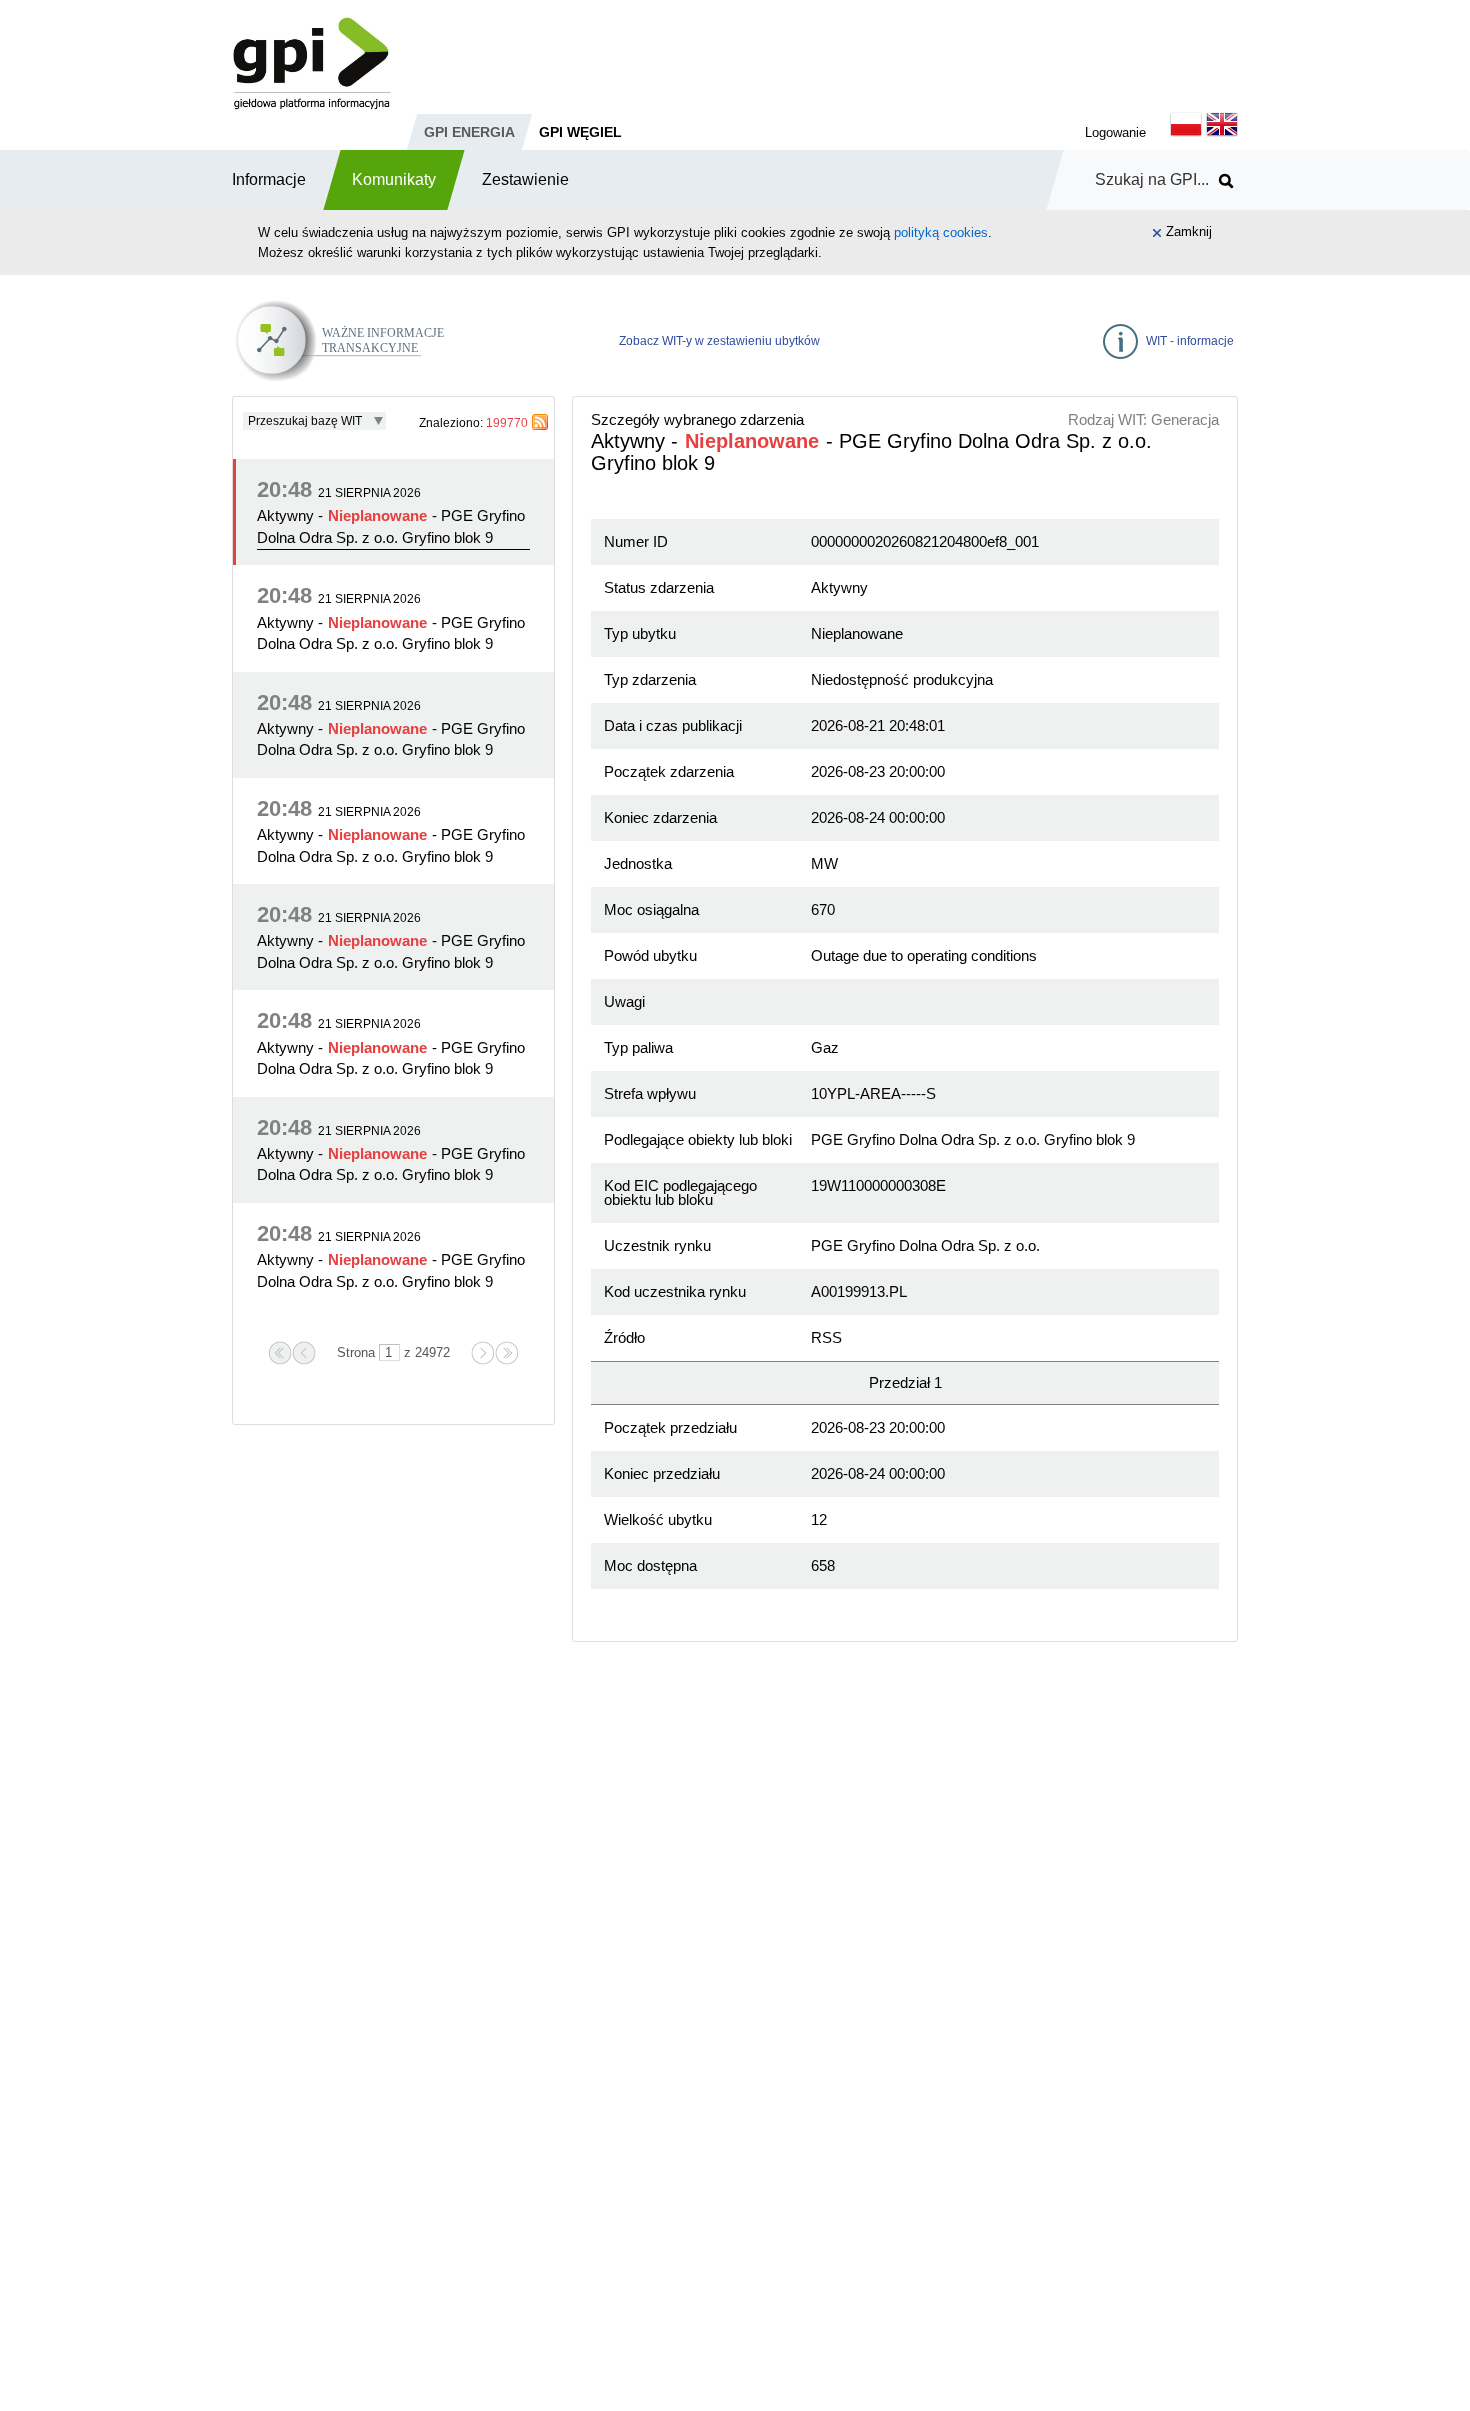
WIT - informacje (1190, 341)
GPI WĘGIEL (580, 132)
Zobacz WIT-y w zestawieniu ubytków (719, 341)
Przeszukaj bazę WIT (305, 421)
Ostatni (507, 1353)
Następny (483, 1353)
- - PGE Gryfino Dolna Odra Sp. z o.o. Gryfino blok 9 (391, 526)
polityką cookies (941, 232)
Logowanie (1115, 132)
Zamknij (1189, 231)
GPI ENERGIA (469, 132)
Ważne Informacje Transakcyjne (392, 326)
